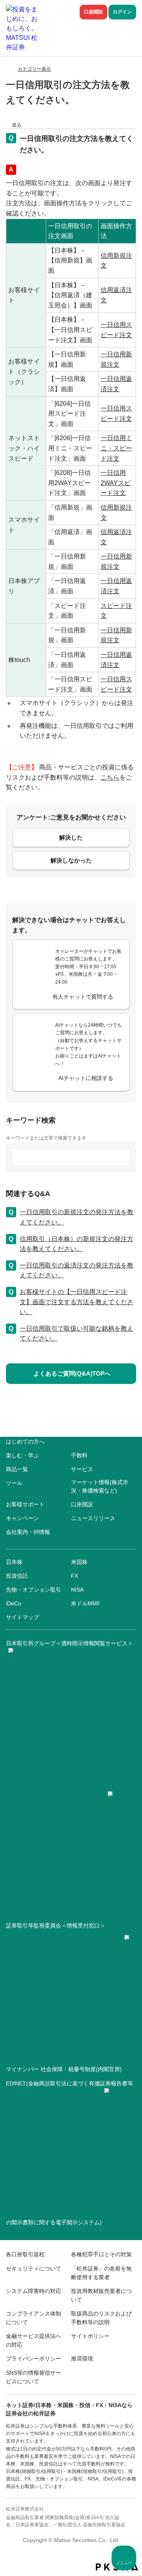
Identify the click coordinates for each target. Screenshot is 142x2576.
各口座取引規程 (25, 2254)
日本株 (14, 1562)
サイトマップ (22, 1617)
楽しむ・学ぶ (22, 1455)
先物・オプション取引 (34, 1590)
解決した (71, 837)
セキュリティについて (34, 2269)
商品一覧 (17, 1469)
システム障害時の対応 (34, 2291)
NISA (77, 1590)
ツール (14, 1483)
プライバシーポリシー (34, 2359)
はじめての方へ (25, 1442)
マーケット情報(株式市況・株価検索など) (100, 1486)
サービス (82, 1469)
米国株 (79, 1562)
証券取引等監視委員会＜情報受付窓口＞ (56, 1925)
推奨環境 (82, 2359)
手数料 (79, 1455)
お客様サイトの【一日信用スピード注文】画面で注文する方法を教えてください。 (77, 1302)
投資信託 (17, 1576)
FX (75, 1576)
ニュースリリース (93, 1518)
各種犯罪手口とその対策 (101, 2254)
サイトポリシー (90, 2336)
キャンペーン (22, 1518)
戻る (17, 125)
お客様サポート (25, 1504)
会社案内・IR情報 (28, 1532)
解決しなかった (71, 860)
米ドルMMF (86, 1603)
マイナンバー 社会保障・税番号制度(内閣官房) (64, 2069)
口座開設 (93, 12)
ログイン (122, 12)
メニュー (124, 2563)
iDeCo (14, 1603)
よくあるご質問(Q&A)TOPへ (72, 1373)
